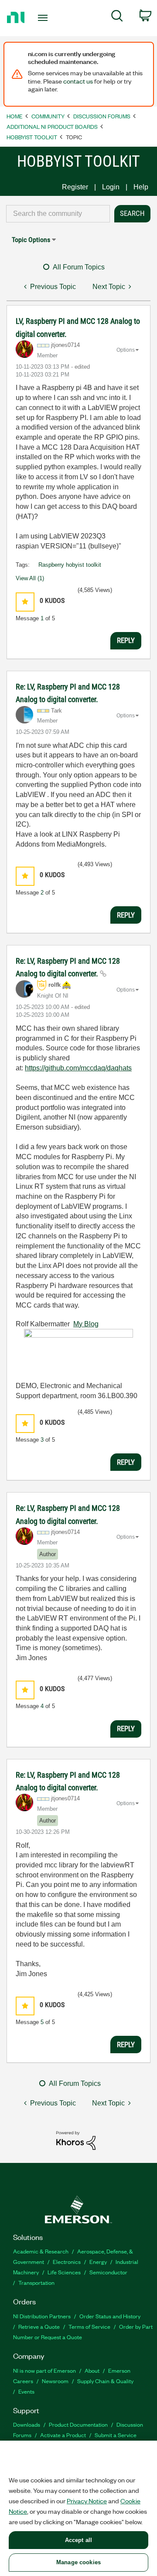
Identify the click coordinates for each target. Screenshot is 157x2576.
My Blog (86, 1324)
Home (15, 116)
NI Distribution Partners (42, 2316)
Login (111, 187)
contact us (78, 81)
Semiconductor (108, 2272)
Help (141, 187)
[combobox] (58, 214)
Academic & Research (41, 2251)
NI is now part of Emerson (44, 2370)
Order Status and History (110, 2316)
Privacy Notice (87, 2501)
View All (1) (30, 578)
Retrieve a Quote (39, 2326)
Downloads (27, 2424)
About (92, 2370)
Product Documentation (78, 2424)
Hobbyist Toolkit (32, 137)
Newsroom (55, 2381)
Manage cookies (78, 2562)
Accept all (78, 2540)
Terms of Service (89, 2326)
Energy (98, 2262)
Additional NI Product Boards (52, 126)
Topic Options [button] (31, 240)
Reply (126, 640)
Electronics (67, 2262)
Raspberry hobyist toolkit (70, 565)
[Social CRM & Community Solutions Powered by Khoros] (76, 2140)
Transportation (36, 2282)
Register (75, 187)
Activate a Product (63, 2435)
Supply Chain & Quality (105, 2381)
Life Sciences (64, 2272)
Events (26, 2391)
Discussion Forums (102, 116)
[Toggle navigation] (44, 18)
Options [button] (126, 350)
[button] (25, 602)
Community (48, 116)
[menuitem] (117, 17)
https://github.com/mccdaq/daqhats (78, 1068)
